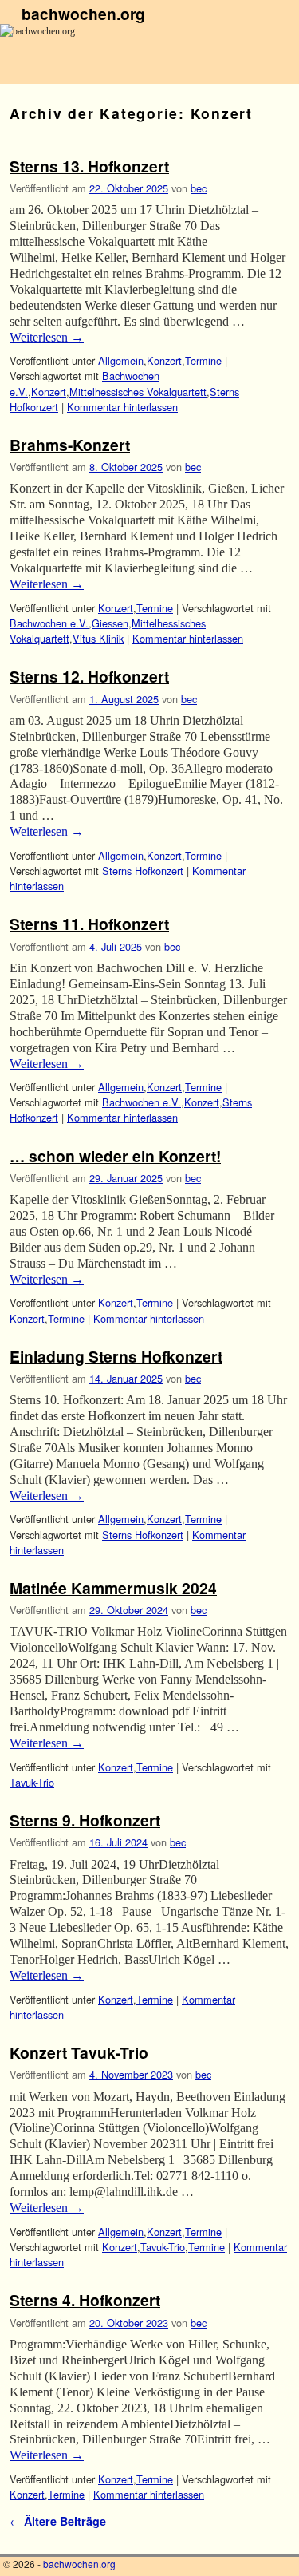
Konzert (164, 360)
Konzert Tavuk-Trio (79, 2052)
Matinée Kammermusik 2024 (113, 1588)
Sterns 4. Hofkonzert (85, 2300)
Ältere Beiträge (58, 2521)
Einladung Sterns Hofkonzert (116, 1356)
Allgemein (121, 360)
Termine (203, 360)
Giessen (110, 623)
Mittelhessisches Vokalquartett (138, 392)
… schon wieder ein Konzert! (115, 1156)
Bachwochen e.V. (49, 623)
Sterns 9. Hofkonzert (85, 1820)
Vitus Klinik (98, 638)
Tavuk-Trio (32, 1782)
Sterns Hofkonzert (143, 871)
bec (199, 188)
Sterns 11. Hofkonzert (89, 924)
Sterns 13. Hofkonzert (89, 166)
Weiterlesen (47, 337)
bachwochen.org (83, 14)
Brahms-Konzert (70, 445)
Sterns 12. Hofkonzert (89, 676)
